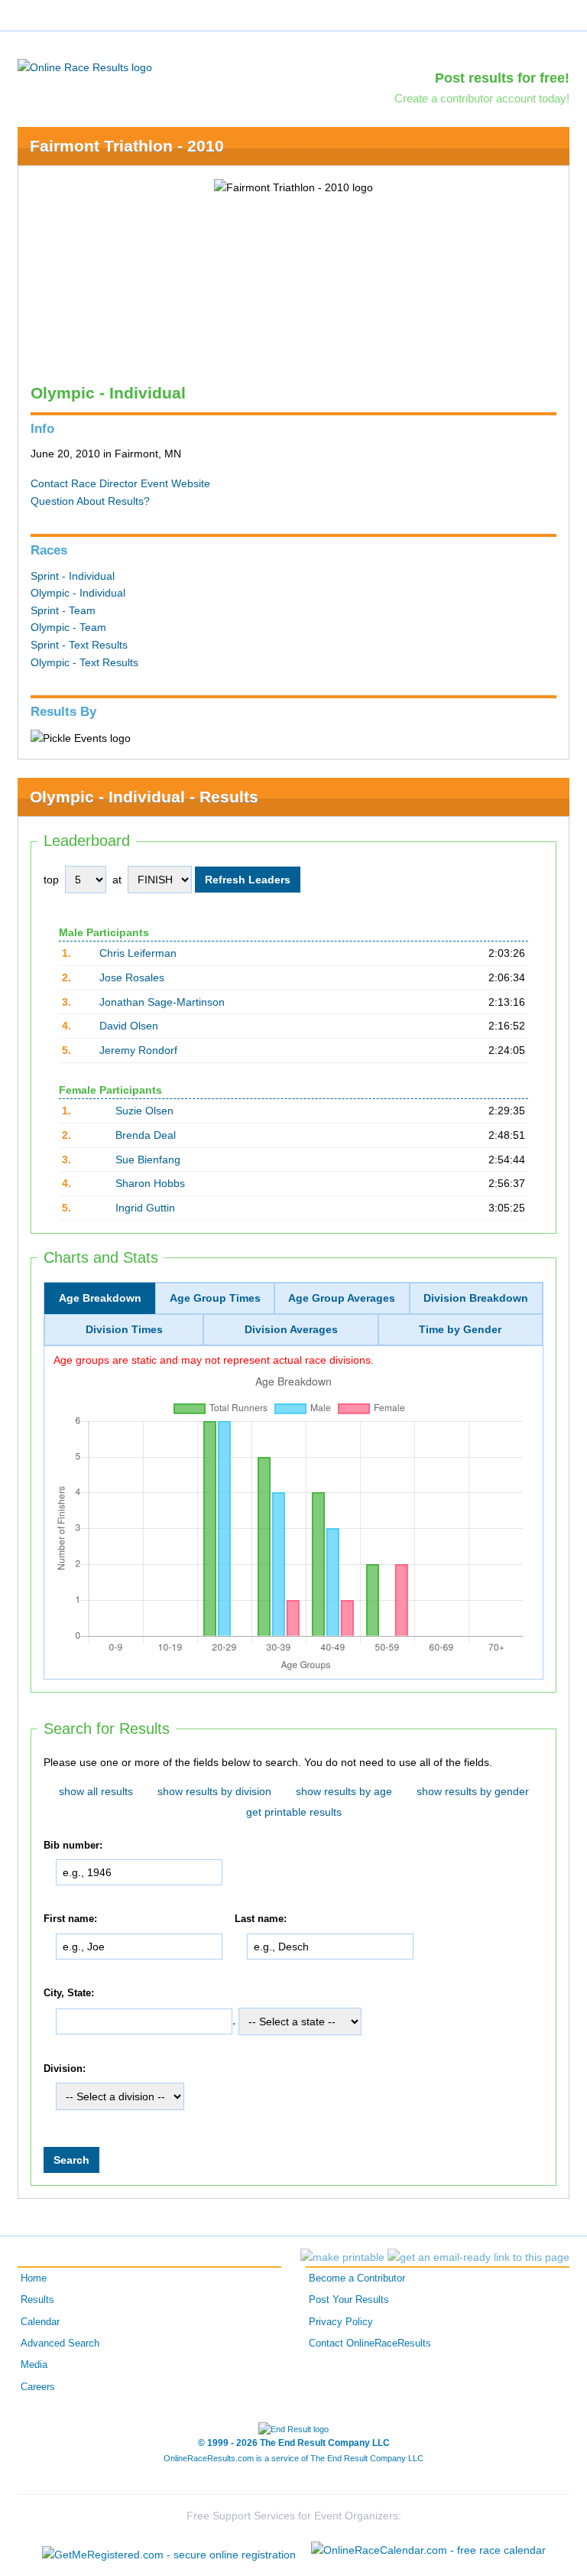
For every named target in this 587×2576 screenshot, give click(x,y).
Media (34, 2365)
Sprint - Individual (73, 576)
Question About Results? (90, 501)
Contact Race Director (84, 483)
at (117, 880)
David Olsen (129, 1026)
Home (34, 2278)
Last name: (261, 1919)
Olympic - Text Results (84, 662)
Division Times (124, 1329)
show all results (96, 1791)
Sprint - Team (63, 610)
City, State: (69, 1993)
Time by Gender (460, 1329)
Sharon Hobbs (150, 1183)
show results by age (344, 1791)
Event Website (175, 483)
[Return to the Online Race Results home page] (85, 67)
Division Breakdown (476, 1298)
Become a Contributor (357, 2278)
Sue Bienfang (148, 1160)
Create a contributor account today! (482, 98)
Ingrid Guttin (145, 1208)
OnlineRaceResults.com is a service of (293, 2458)
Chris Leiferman (138, 953)
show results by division (214, 1791)
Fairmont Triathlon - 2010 (127, 146)
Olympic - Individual (78, 593)
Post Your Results (349, 2300)
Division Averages (291, 1329)
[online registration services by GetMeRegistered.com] (169, 2550)
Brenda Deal (146, 1135)
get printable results (294, 1812)
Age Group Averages (342, 1298)
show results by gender (473, 1791)
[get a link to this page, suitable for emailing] (478, 2257)
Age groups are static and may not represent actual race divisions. (214, 1359)
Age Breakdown (100, 1298)
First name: (70, 1919)
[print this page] (342, 2257)
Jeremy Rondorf (138, 1050)
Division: (65, 2069)
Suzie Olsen (144, 1111)
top (51, 880)
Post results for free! (502, 78)
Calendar (40, 2322)
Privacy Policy (341, 2322)
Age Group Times (215, 1298)
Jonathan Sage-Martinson (162, 1002)
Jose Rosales (132, 977)
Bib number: (73, 1846)
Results (37, 2300)
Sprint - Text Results (79, 645)
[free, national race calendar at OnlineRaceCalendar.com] (428, 2550)
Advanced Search (60, 2343)
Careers (38, 2387)
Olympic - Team (68, 627)
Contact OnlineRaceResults (370, 2343)
